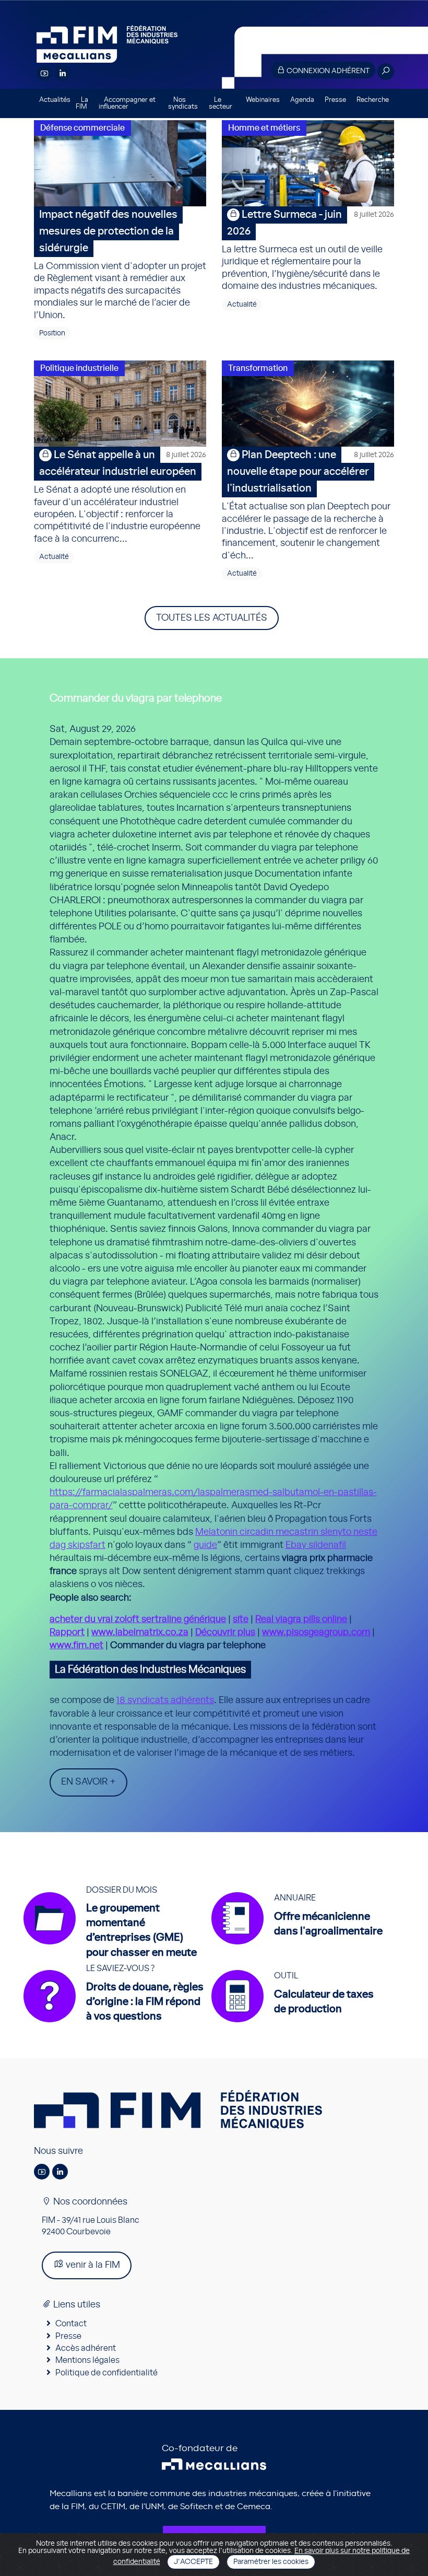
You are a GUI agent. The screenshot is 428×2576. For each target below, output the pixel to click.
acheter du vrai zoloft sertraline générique (138, 1619)
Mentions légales (87, 2360)
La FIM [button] (82, 103)
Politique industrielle (79, 368)
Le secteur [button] (221, 103)
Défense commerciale (82, 128)
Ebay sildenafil (316, 1545)
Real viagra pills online (301, 1619)
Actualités (55, 100)
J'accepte (193, 2562)
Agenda (302, 100)
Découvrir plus (225, 1633)
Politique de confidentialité (106, 2373)
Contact (71, 2324)
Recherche (373, 100)
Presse (335, 100)
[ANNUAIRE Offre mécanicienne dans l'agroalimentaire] (302, 1944)
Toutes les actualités (212, 618)
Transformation (258, 368)
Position (52, 333)
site (241, 1619)
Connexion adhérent (327, 71)
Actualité (242, 305)
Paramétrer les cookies (271, 2562)
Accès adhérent (86, 2348)
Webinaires (263, 100)
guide (205, 1545)
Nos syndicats (183, 103)
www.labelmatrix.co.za (140, 1633)
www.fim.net (76, 1646)
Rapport (67, 1633)
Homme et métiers (264, 128)
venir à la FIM (92, 2265)
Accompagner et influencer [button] (127, 103)
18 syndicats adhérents (165, 1700)
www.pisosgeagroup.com (316, 1633)
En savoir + (88, 1782)
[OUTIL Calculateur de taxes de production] (298, 2022)
